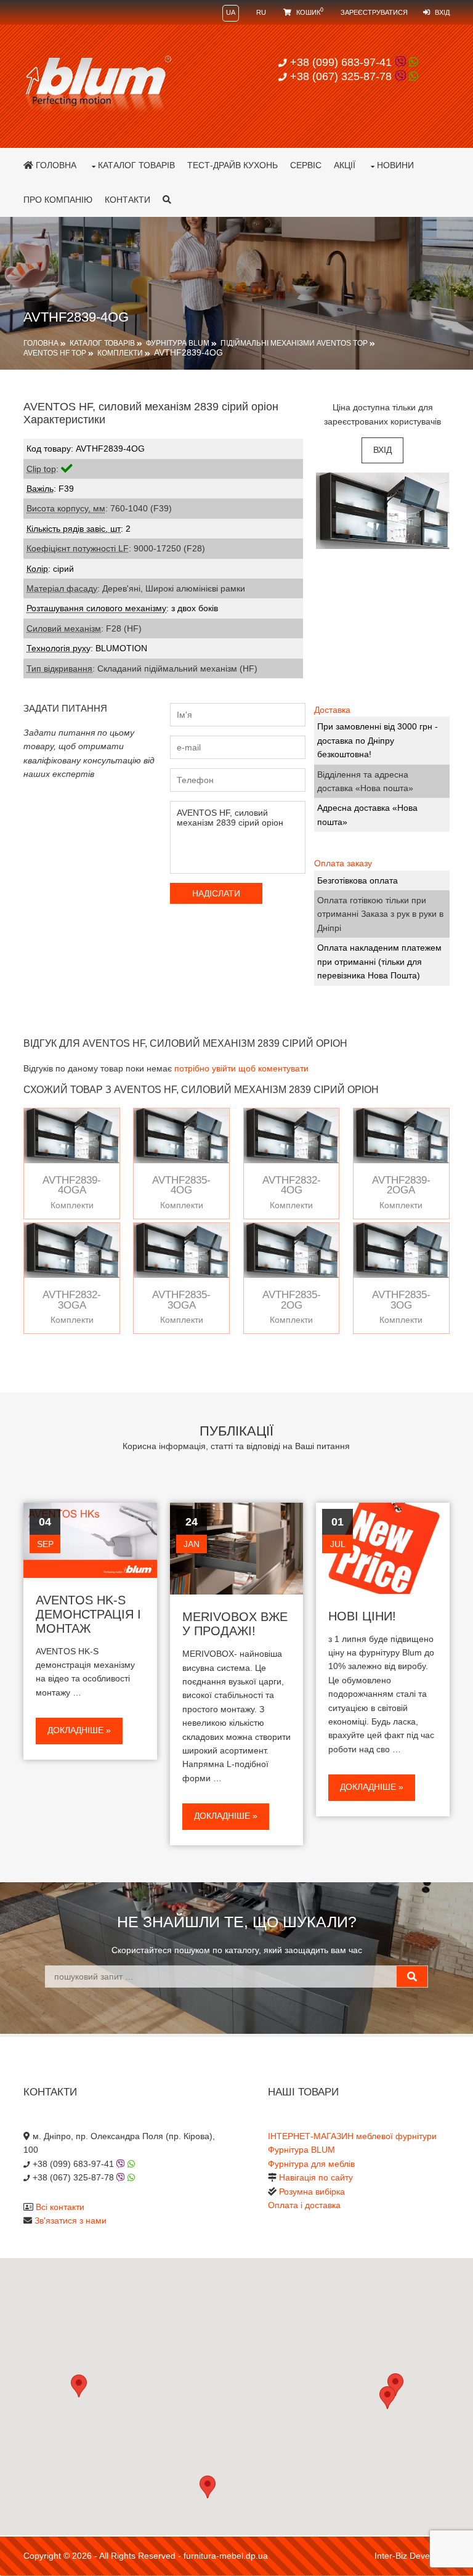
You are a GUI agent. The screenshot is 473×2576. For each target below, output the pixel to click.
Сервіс (306, 165)
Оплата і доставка (304, 2205)
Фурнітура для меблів (311, 2164)
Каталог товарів (136, 165)
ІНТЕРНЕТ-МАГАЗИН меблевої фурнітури (352, 2136)
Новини (395, 165)
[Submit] (412, 1977)
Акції (345, 165)
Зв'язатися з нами (71, 2220)
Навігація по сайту (316, 2177)
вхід (382, 450)
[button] (387, 2398)
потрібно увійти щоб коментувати (241, 1068)
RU (261, 12)
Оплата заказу (343, 863)
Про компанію (58, 200)
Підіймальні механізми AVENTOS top (294, 343)
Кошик (309, 12)
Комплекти (120, 353)
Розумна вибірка (312, 2192)
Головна (55, 165)
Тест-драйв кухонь (232, 165)
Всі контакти (60, 2207)
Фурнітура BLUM (178, 343)
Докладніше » (79, 1730)
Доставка (332, 710)
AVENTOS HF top (55, 353)
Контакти (127, 200)
